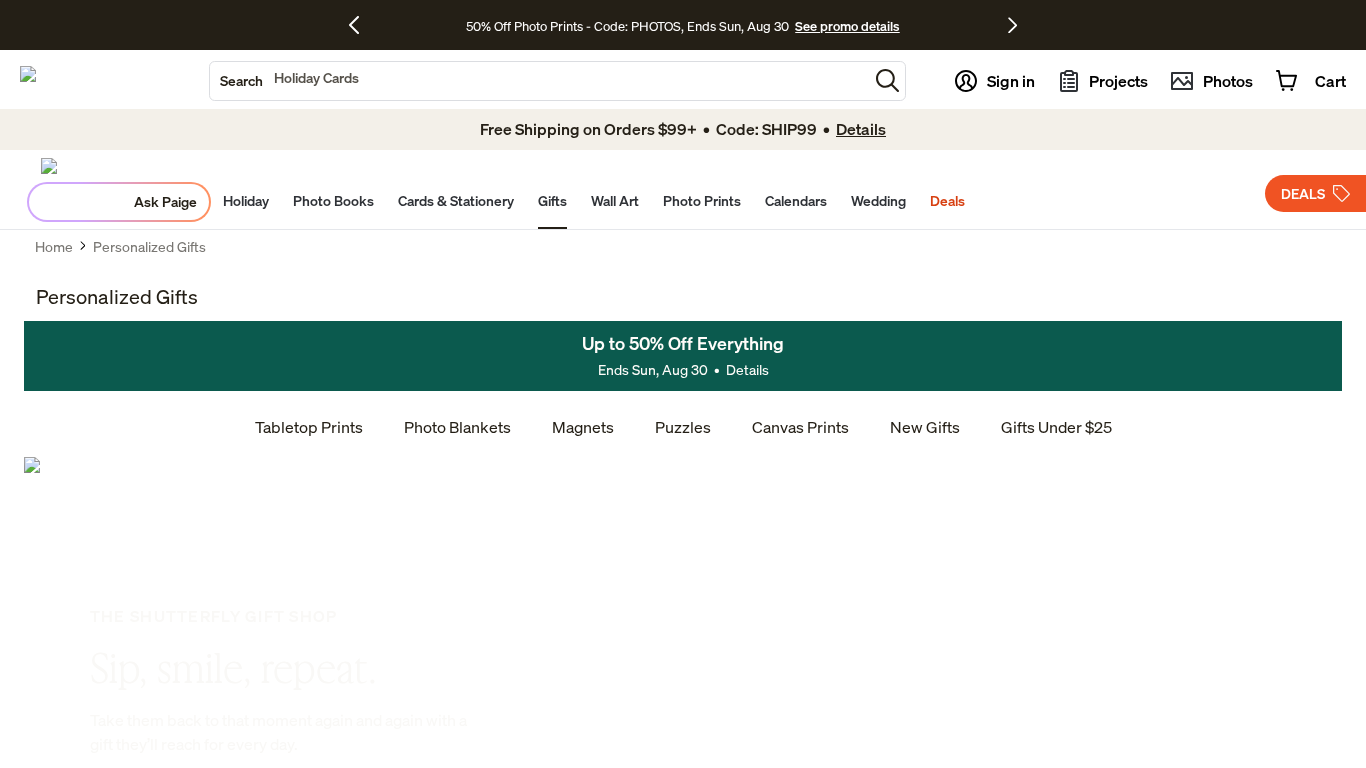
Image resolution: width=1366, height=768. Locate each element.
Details (747, 369)
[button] (887, 80)
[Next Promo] (1012, 25)
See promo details (847, 26)
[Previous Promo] (361, 25)
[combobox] (539, 81)
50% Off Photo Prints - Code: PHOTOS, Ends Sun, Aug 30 (627, 26)
